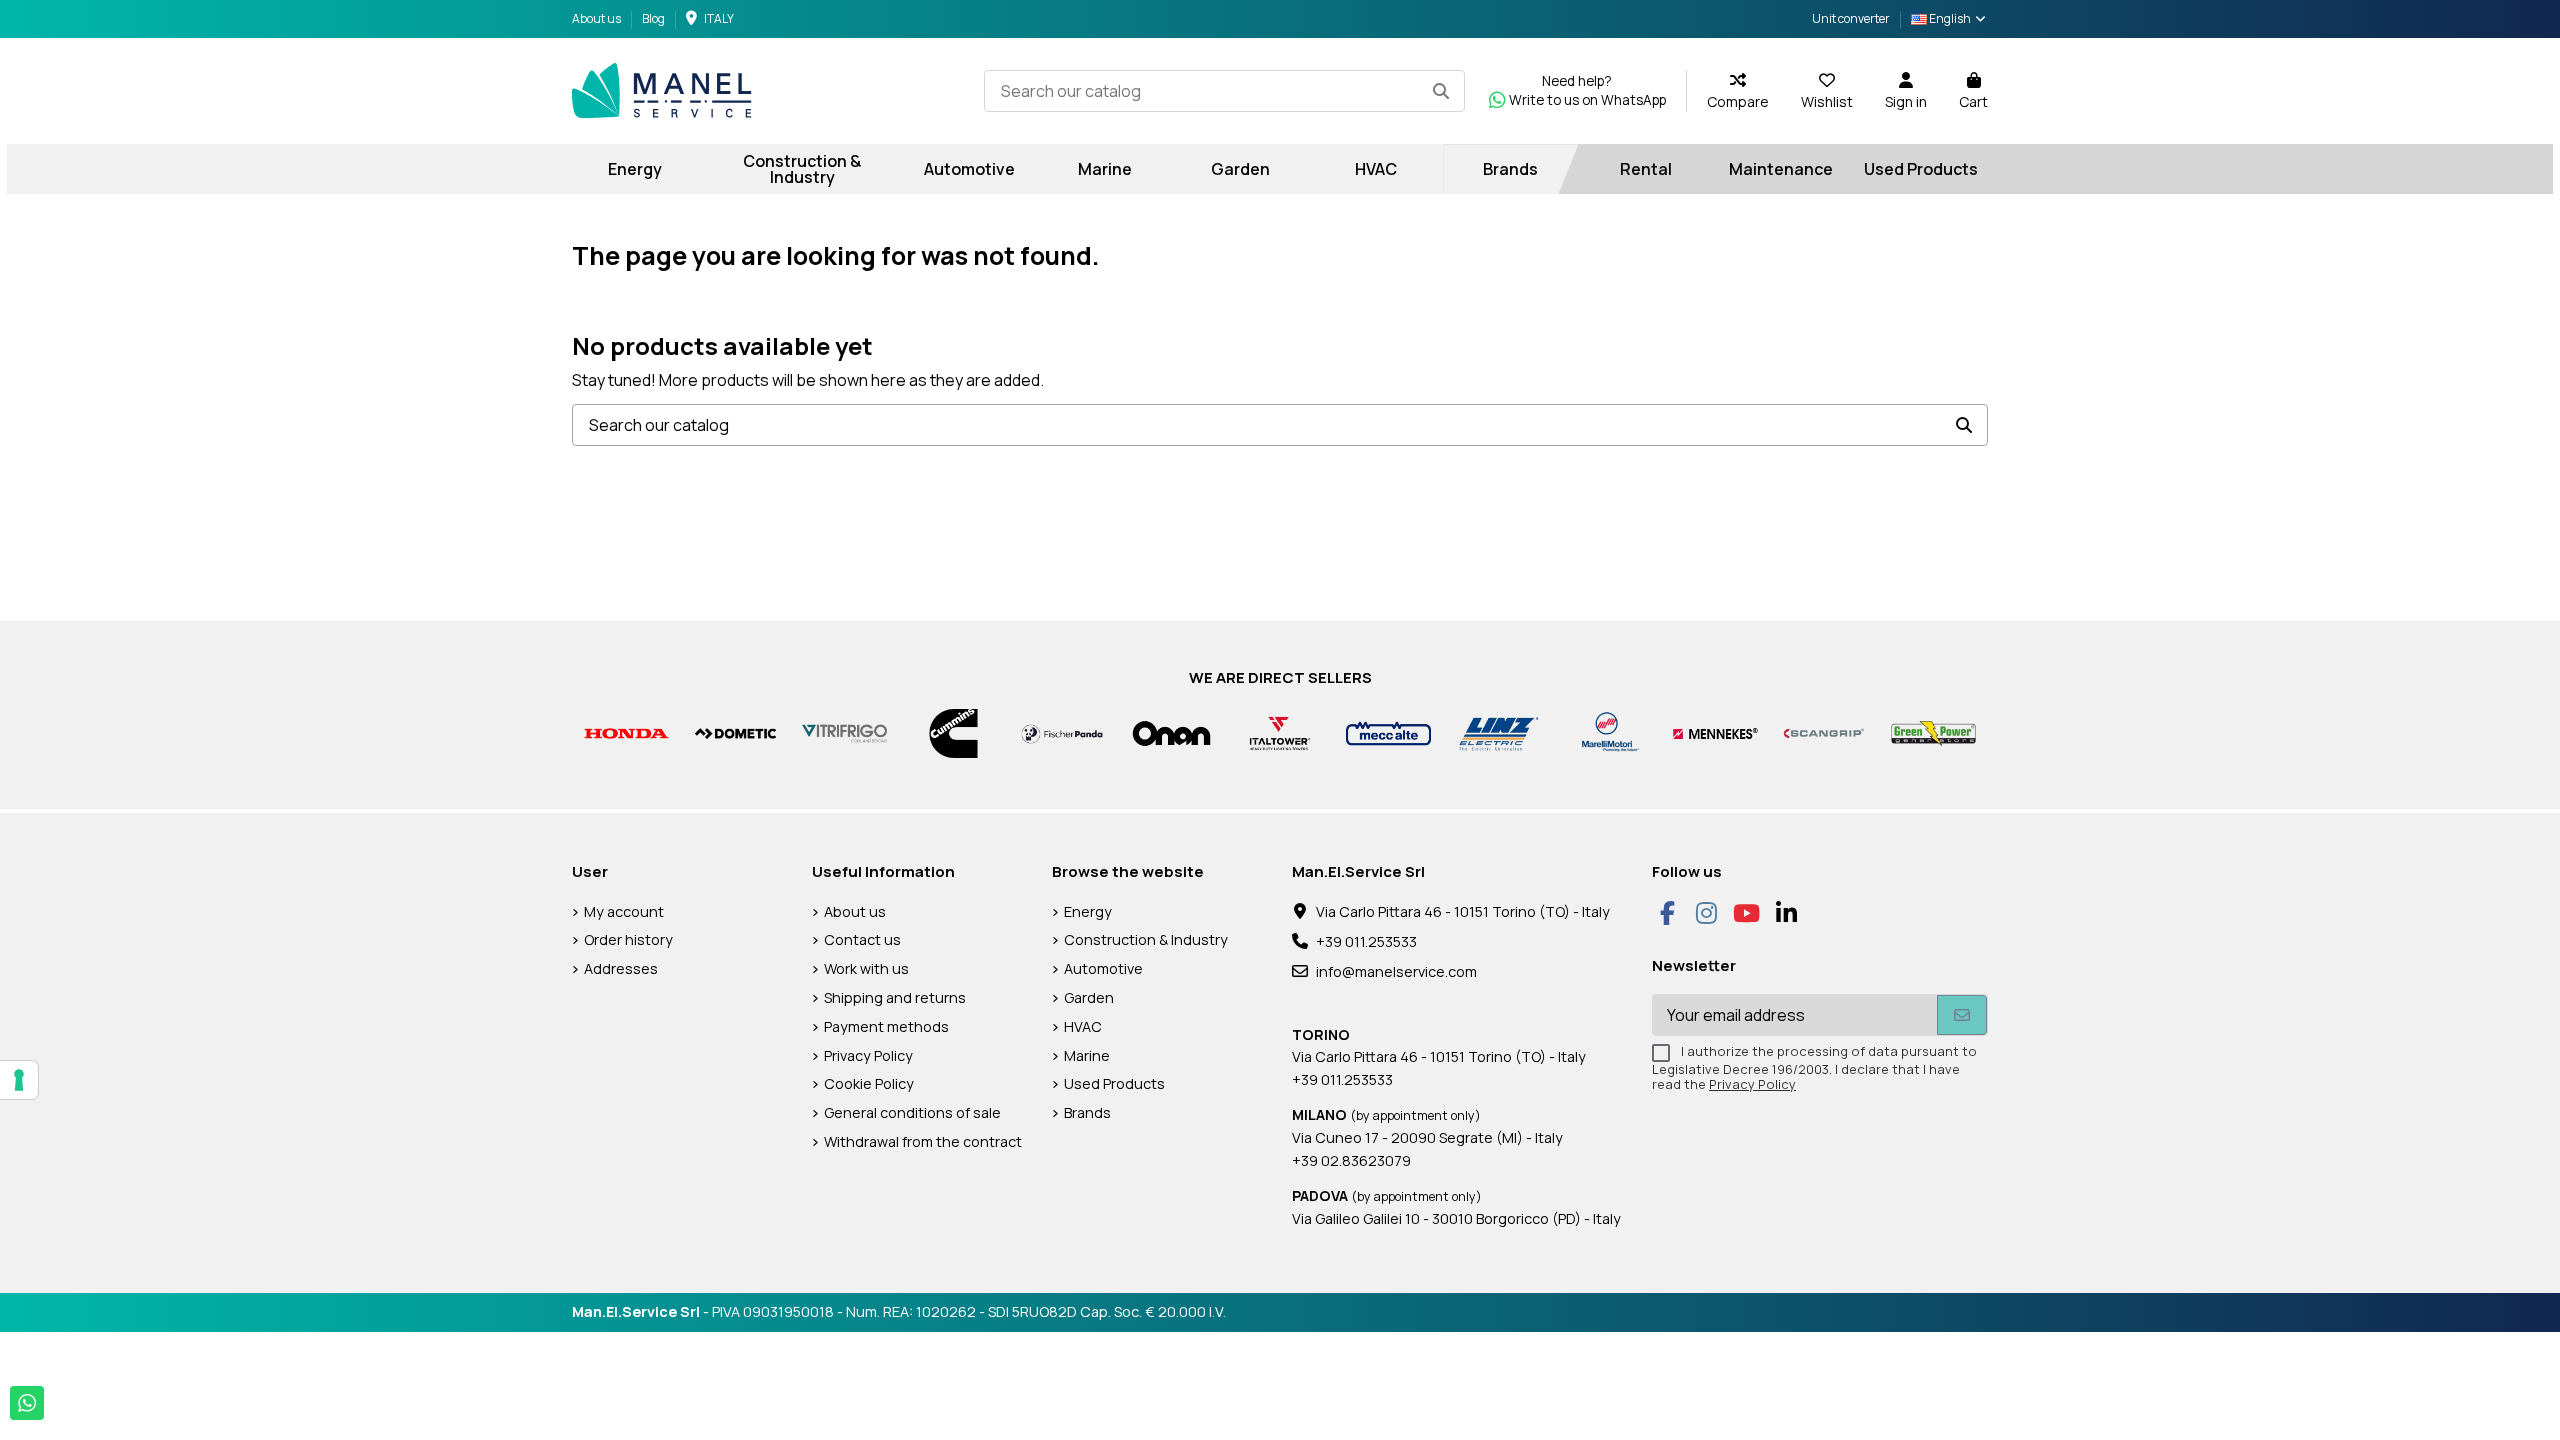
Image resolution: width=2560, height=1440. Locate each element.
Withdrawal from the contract (923, 1141)
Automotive (1103, 968)
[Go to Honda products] (626, 732)
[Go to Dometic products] (735, 732)
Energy (1088, 911)
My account (624, 911)
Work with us (866, 968)
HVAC (1083, 1026)
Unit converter (1851, 18)
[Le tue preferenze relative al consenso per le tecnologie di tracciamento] (19, 1080)
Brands (1087, 1112)
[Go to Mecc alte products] (1388, 732)
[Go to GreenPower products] (1933, 732)
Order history (628, 939)
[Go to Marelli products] (1606, 732)
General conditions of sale (912, 1112)
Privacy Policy (868, 1055)
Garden (1089, 997)
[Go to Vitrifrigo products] (844, 732)
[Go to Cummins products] (953, 732)
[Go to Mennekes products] (1715, 732)
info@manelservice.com (1396, 971)
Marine (1087, 1055)
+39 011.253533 (1366, 941)
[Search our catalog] (1441, 91)
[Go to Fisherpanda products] (1062, 732)
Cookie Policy (869, 1083)
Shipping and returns (895, 997)
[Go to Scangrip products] (1824, 732)
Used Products (1114, 1083)
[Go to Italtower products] (1280, 732)
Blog (653, 18)
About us (597, 18)
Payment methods (886, 1026)
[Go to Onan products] (1171, 732)
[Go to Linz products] (1497, 732)
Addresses (621, 968)
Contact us (862, 939)
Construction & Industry (1146, 939)
